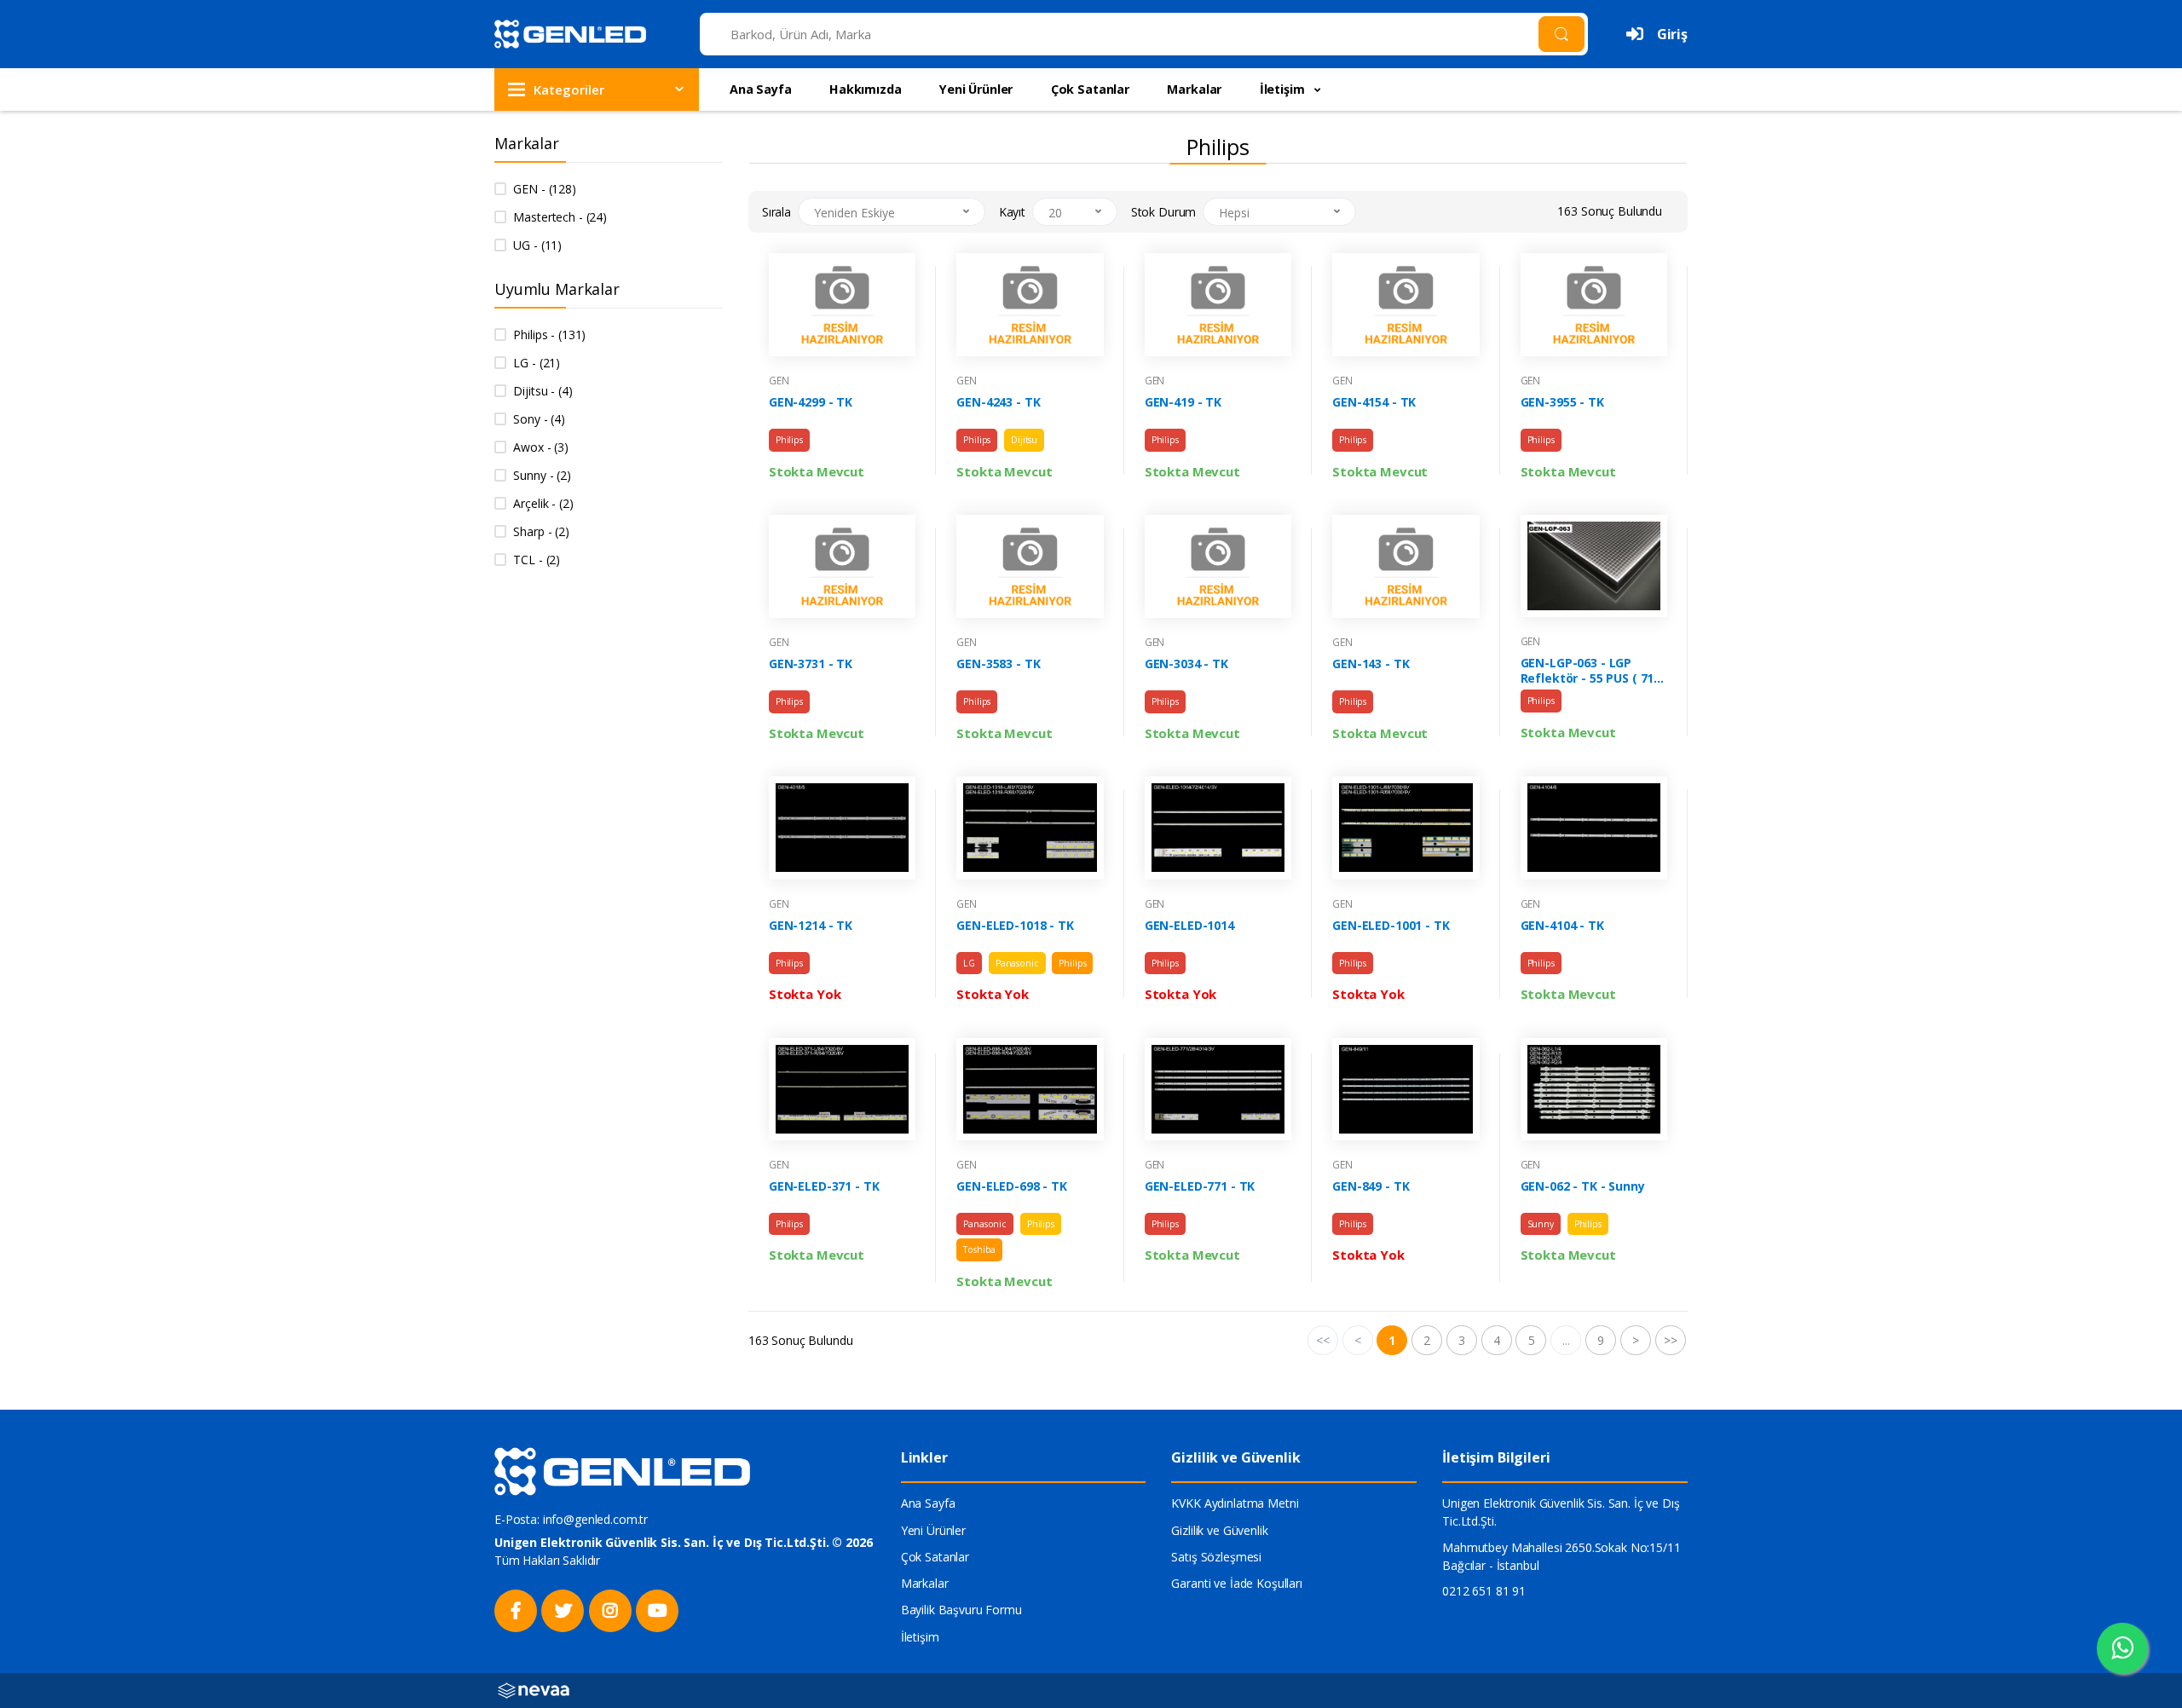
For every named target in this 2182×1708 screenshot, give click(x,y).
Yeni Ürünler (976, 89)
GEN (779, 381)
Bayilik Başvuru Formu (961, 1610)
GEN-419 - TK (1183, 402)
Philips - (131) (549, 335)
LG (969, 963)
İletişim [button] (1284, 89)
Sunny (1541, 1224)
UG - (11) (537, 245)
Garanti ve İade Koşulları (1236, 1583)
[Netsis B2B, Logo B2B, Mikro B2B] (534, 1689)
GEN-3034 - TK (1186, 664)
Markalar (1194, 89)
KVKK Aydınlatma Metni (1235, 1503)
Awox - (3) (541, 447)
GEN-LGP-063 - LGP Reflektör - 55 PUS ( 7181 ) (1594, 671)
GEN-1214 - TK (811, 926)
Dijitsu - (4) (543, 391)
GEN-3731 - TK (811, 664)
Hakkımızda (866, 89)
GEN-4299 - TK (811, 402)
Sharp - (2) (541, 531)
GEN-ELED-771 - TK (1200, 1186)
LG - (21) (537, 363)
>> (1671, 1340)
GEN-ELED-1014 (1189, 926)
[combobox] (892, 212)
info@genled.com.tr (595, 1519)
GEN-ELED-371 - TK (824, 1186)
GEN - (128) (544, 189)
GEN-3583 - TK (998, 664)
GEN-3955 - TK (1562, 402)
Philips (789, 440)
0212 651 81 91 (1484, 1591)
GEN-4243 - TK (998, 402)
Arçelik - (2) (543, 503)
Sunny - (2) (542, 475)
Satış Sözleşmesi (1216, 1557)
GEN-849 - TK (1371, 1186)
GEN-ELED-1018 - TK (1015, 926)
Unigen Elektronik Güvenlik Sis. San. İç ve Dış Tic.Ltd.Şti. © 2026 (684, 1542)
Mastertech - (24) (560, 217)
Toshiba (979, 1249)
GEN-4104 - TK (1562, 926)
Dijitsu (1024, 440)
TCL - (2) (537, 560)
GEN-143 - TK (1371, 664)
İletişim (920, 1637)
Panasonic (1017, 963)
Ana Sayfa (761, 89)
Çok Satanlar (1090, 89)
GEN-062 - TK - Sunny (1583, 1186)
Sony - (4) (539, 419)
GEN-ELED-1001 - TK (1391, 926)
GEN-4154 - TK (1374, 402)
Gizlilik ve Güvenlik (1219, 1530)
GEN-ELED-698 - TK (1012, 1186)
